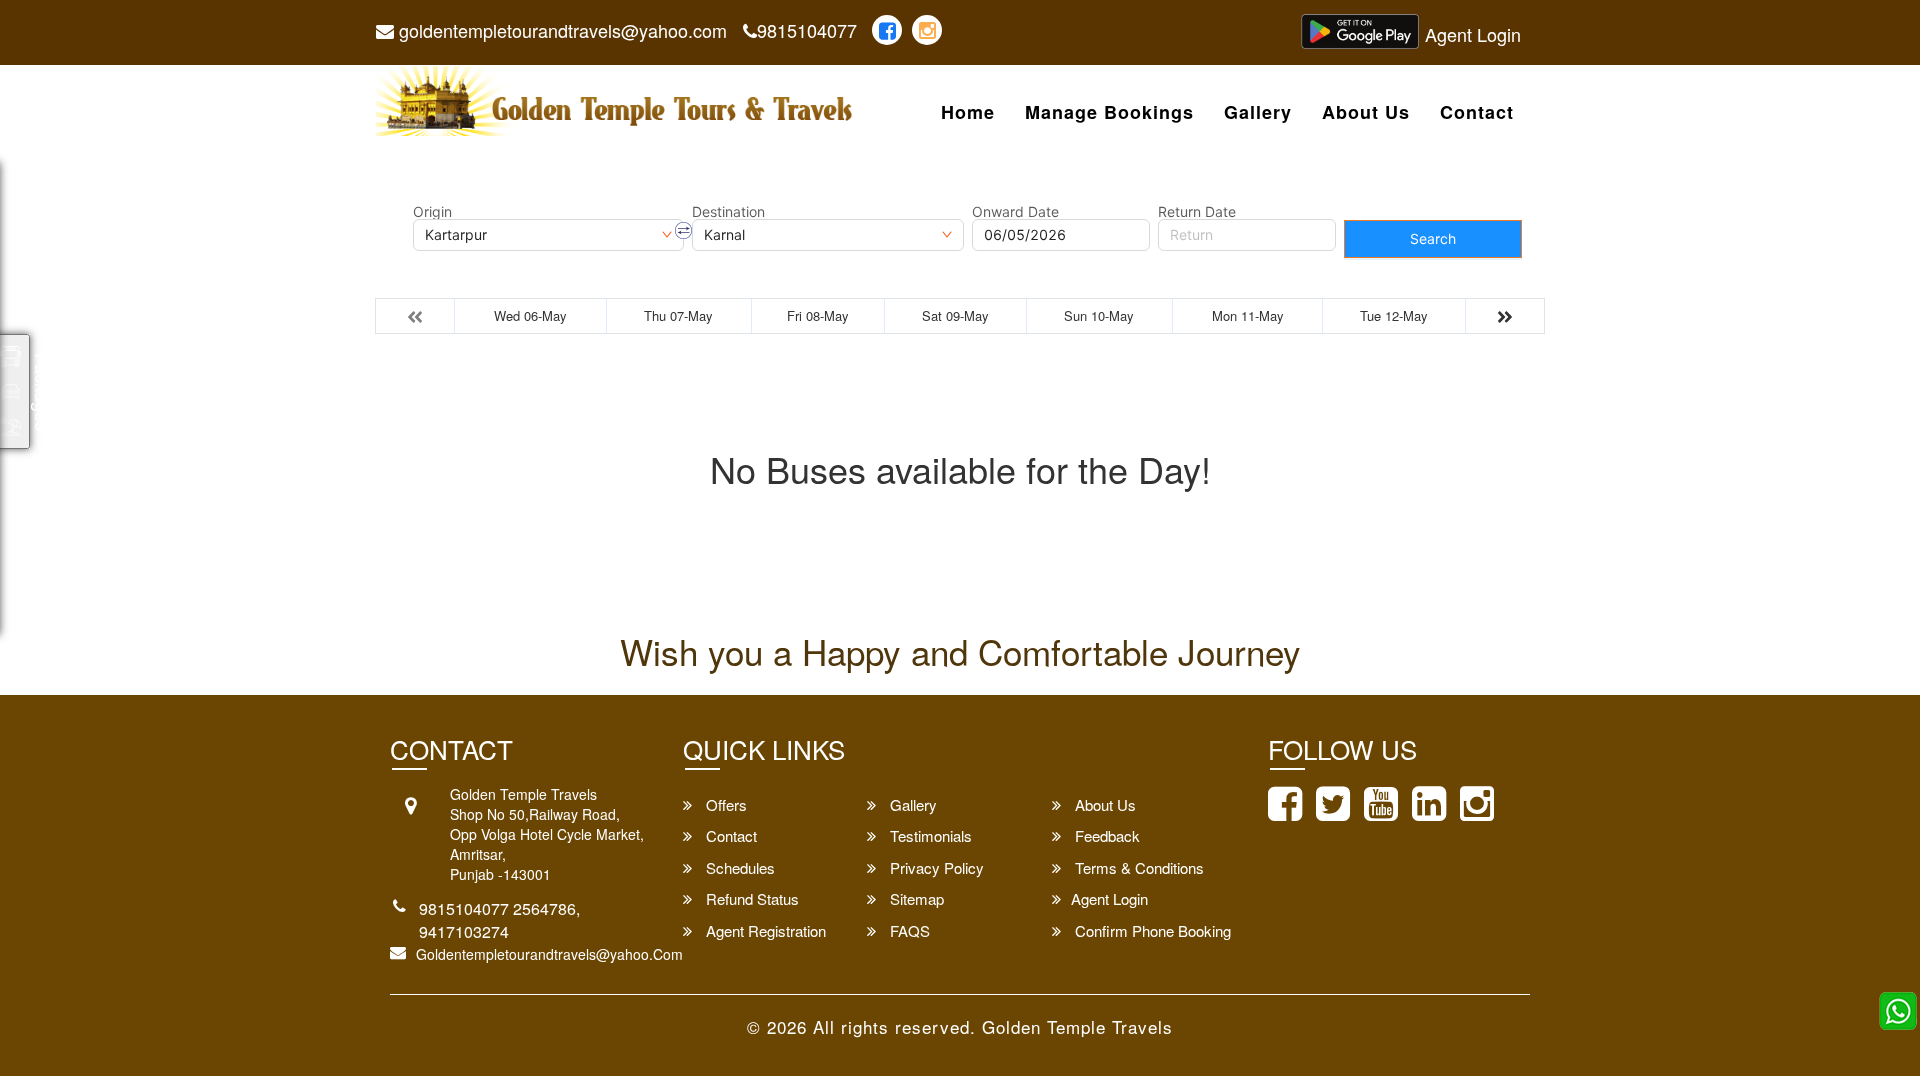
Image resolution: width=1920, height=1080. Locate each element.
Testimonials (929, 835)
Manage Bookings (1109, 113)
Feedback (1105, 835)
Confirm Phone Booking (1151, 930)
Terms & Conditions (1137, 867)
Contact (1477, 113)
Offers (724, 804)
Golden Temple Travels (1077, 1026)
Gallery (1258, 113)
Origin (432, 212)
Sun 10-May (1099, 315)
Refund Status (750, 898)
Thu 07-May (678, 315)
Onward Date (1015, 212)
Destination (728, 212)
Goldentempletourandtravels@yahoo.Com (549, 954)
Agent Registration (764, 930)
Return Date (1197, 212)
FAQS (908, 930)
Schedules (738, 867)
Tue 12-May (1394, 315)
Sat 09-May (955, 315)
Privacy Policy (935, 867)
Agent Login (1473, 34)
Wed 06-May (530, 315)
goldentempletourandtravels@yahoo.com (560, 30)
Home (968, 113)
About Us (1366, 113)
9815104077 (807, 30)
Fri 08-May (818, 315)
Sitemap (915, 898)
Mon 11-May (1248, 315)
